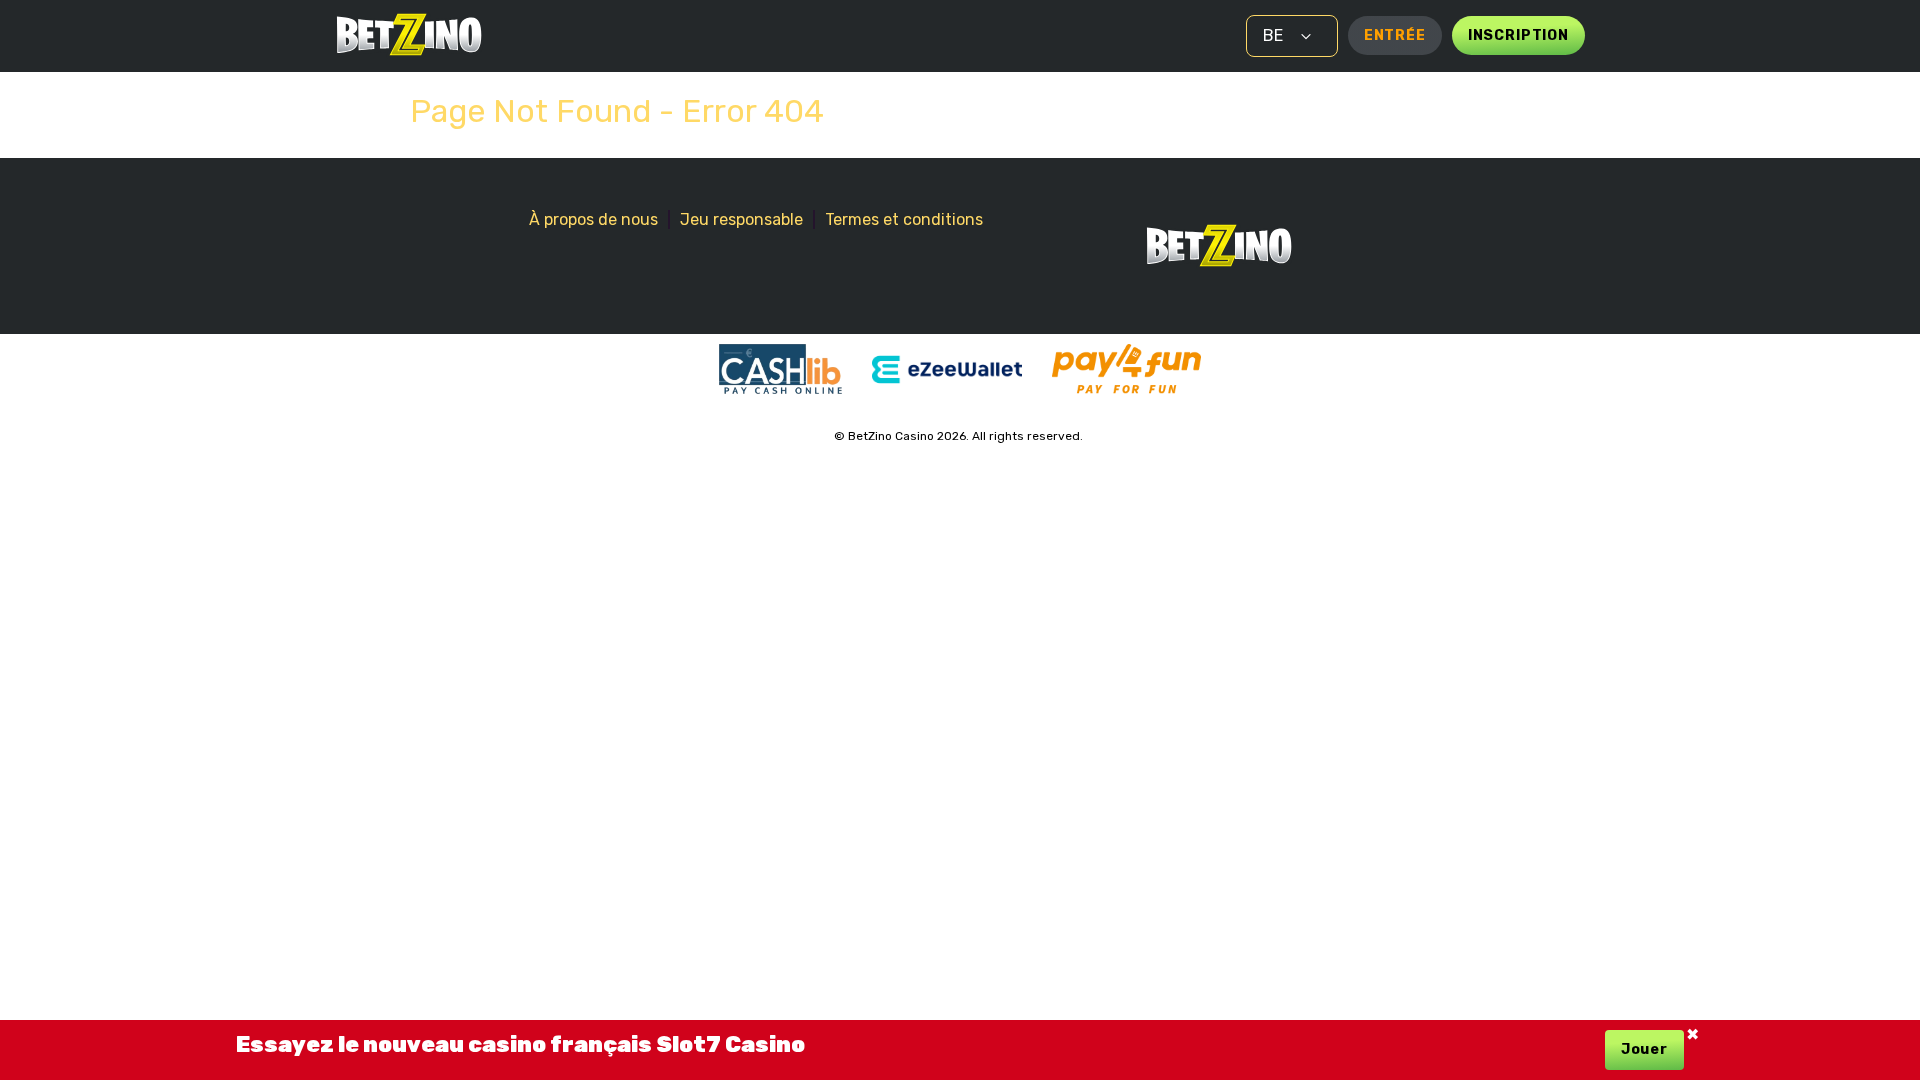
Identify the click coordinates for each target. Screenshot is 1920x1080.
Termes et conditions (904, 219)
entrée (1395, 35)
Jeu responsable (741, 219)
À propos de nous (593, 219)
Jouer (1644, 1049)
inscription (1518, 35)
